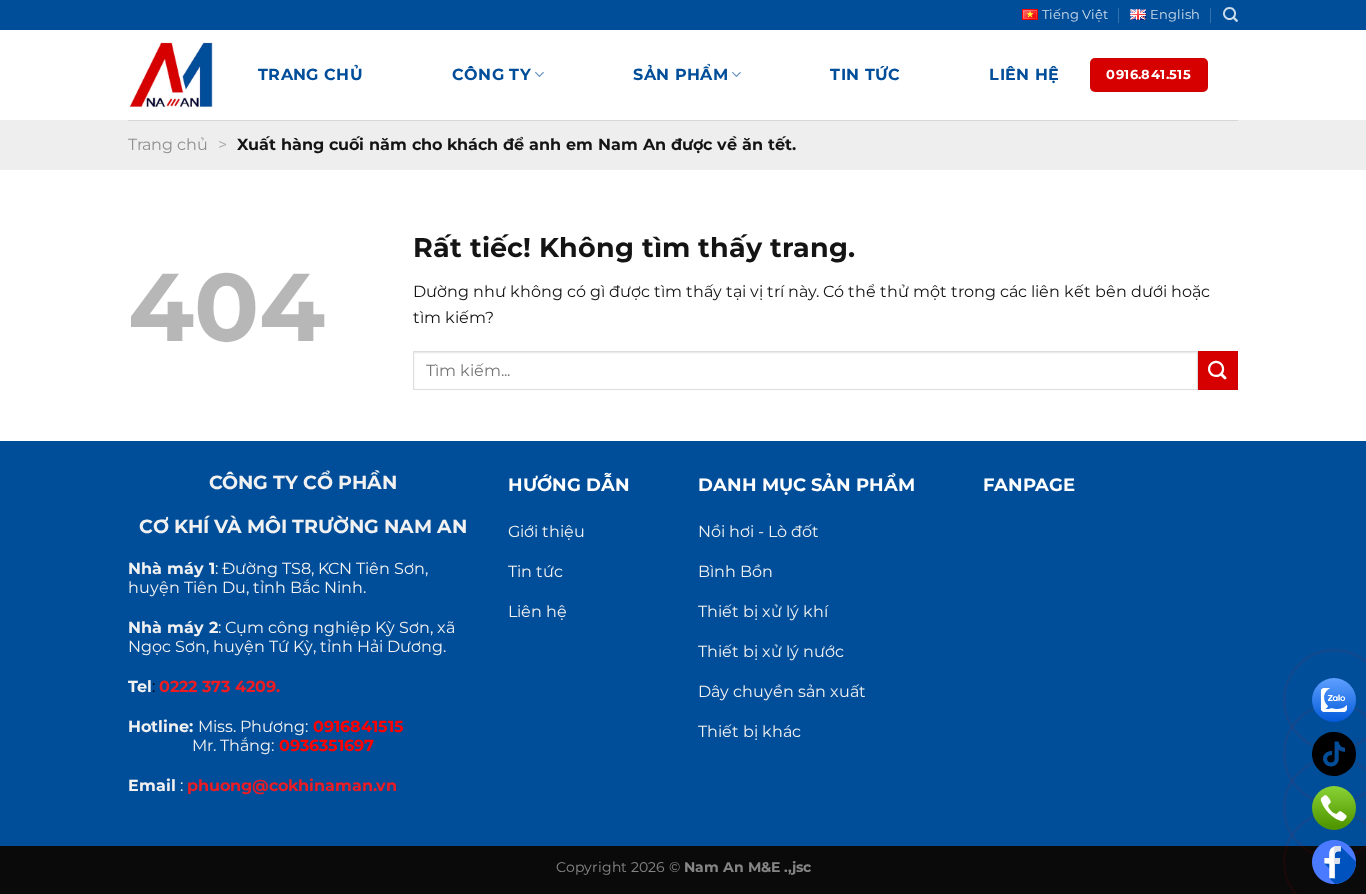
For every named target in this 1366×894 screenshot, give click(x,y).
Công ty (491, 74)
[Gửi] (1218, 370)
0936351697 (326, 745)
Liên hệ (1024, 74)
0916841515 (358, 726)
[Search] (1230, 15)
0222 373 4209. (219, 686)
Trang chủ (310, 74)
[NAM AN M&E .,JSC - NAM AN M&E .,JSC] (178, 75)
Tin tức (865, 74)
